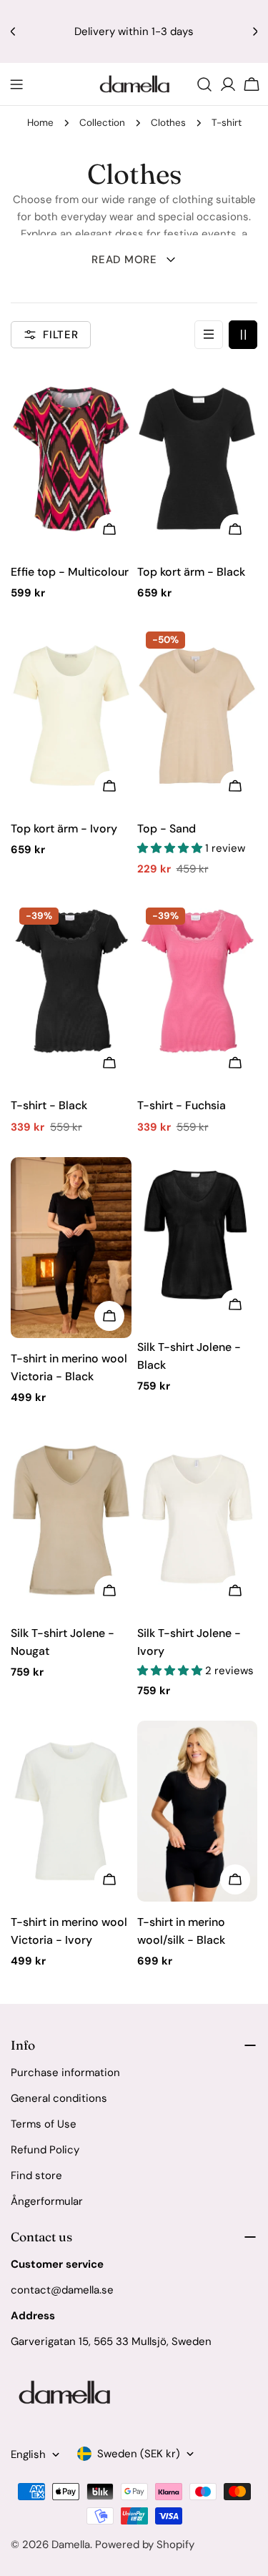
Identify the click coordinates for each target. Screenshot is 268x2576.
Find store (36, 2176)
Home (40, 123)
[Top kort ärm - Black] (198, 459)
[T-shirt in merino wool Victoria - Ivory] (71, 1811)
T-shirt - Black (49, 1105)
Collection (102, 123)
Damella (71, 2545)
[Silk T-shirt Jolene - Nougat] (71, 1520)
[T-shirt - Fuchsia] (198, 992)
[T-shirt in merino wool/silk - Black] (198, 1811)
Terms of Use (44, 2124)
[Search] (204, 84)
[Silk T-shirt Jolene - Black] (198, 1242)
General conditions (59, 2098)
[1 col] (209, 335)
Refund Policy (45, 2150)
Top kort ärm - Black (191, 572)
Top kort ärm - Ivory (64, 829)
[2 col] (243, 335)
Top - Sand (167, 829)
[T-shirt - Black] (71, 992)
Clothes (168, 123)
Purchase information (65, 2073)
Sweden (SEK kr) (139, 2454)
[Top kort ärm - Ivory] (71, 716)
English (28, 2454)
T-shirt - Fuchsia (182, 1105)
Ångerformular (47, 2201)
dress (129, 234)
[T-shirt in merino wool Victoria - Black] (71, 1248)
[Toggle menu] (16, 84)
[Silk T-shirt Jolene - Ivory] (198, 1520)
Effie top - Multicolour (70, 572)
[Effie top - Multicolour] (71, 459)
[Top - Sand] (198, 716)
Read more (124, 260)
